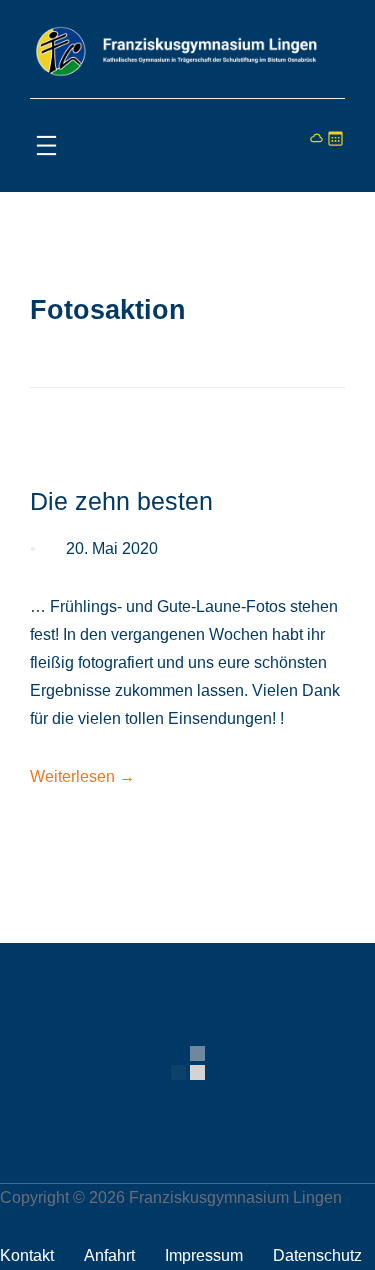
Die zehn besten (121, 501)
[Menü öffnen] (46, 145)
